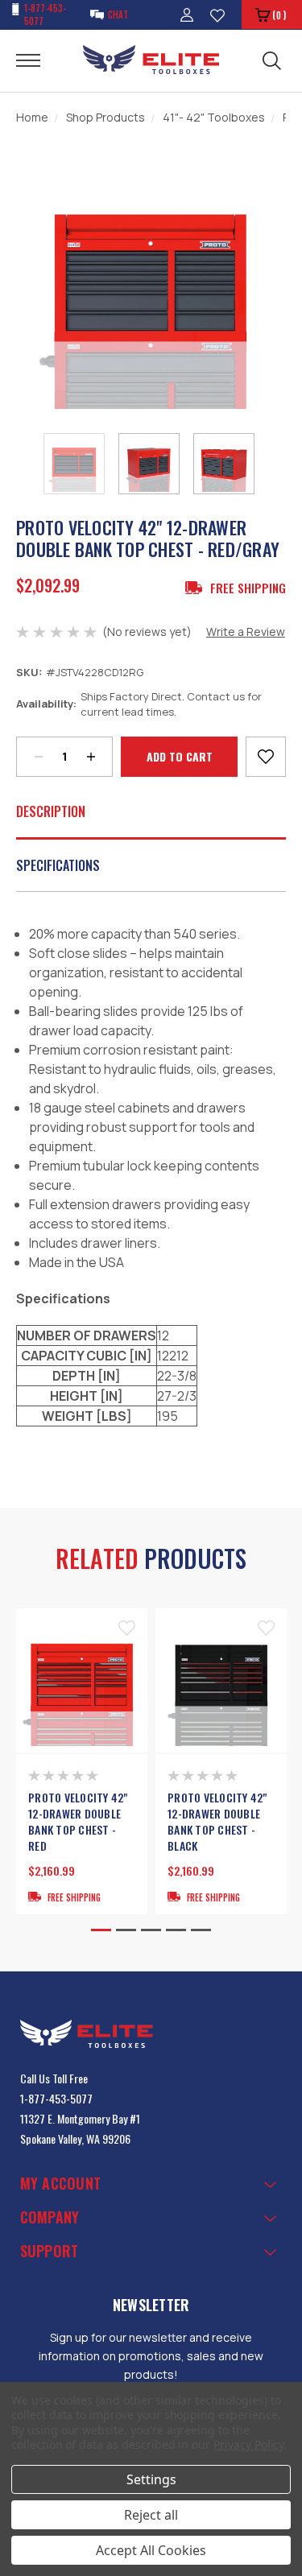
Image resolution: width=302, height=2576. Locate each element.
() (279, 15)
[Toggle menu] (38, 60)
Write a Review (246, 632)
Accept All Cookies (151, 2550)
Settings (151, 2479)
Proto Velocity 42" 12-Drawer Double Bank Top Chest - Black (217, 1822)
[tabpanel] (82, 1762)
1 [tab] (101, 1930)
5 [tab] (201, 1930)
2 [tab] (126, 1930)
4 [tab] (176, 1930)
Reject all (151, 2515)
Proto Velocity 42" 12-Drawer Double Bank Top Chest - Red (78, 1822)
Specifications (58, 865)
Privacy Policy (248, 2444)
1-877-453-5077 (56, 2098)
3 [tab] (151, 1930)
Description (51, 811)
